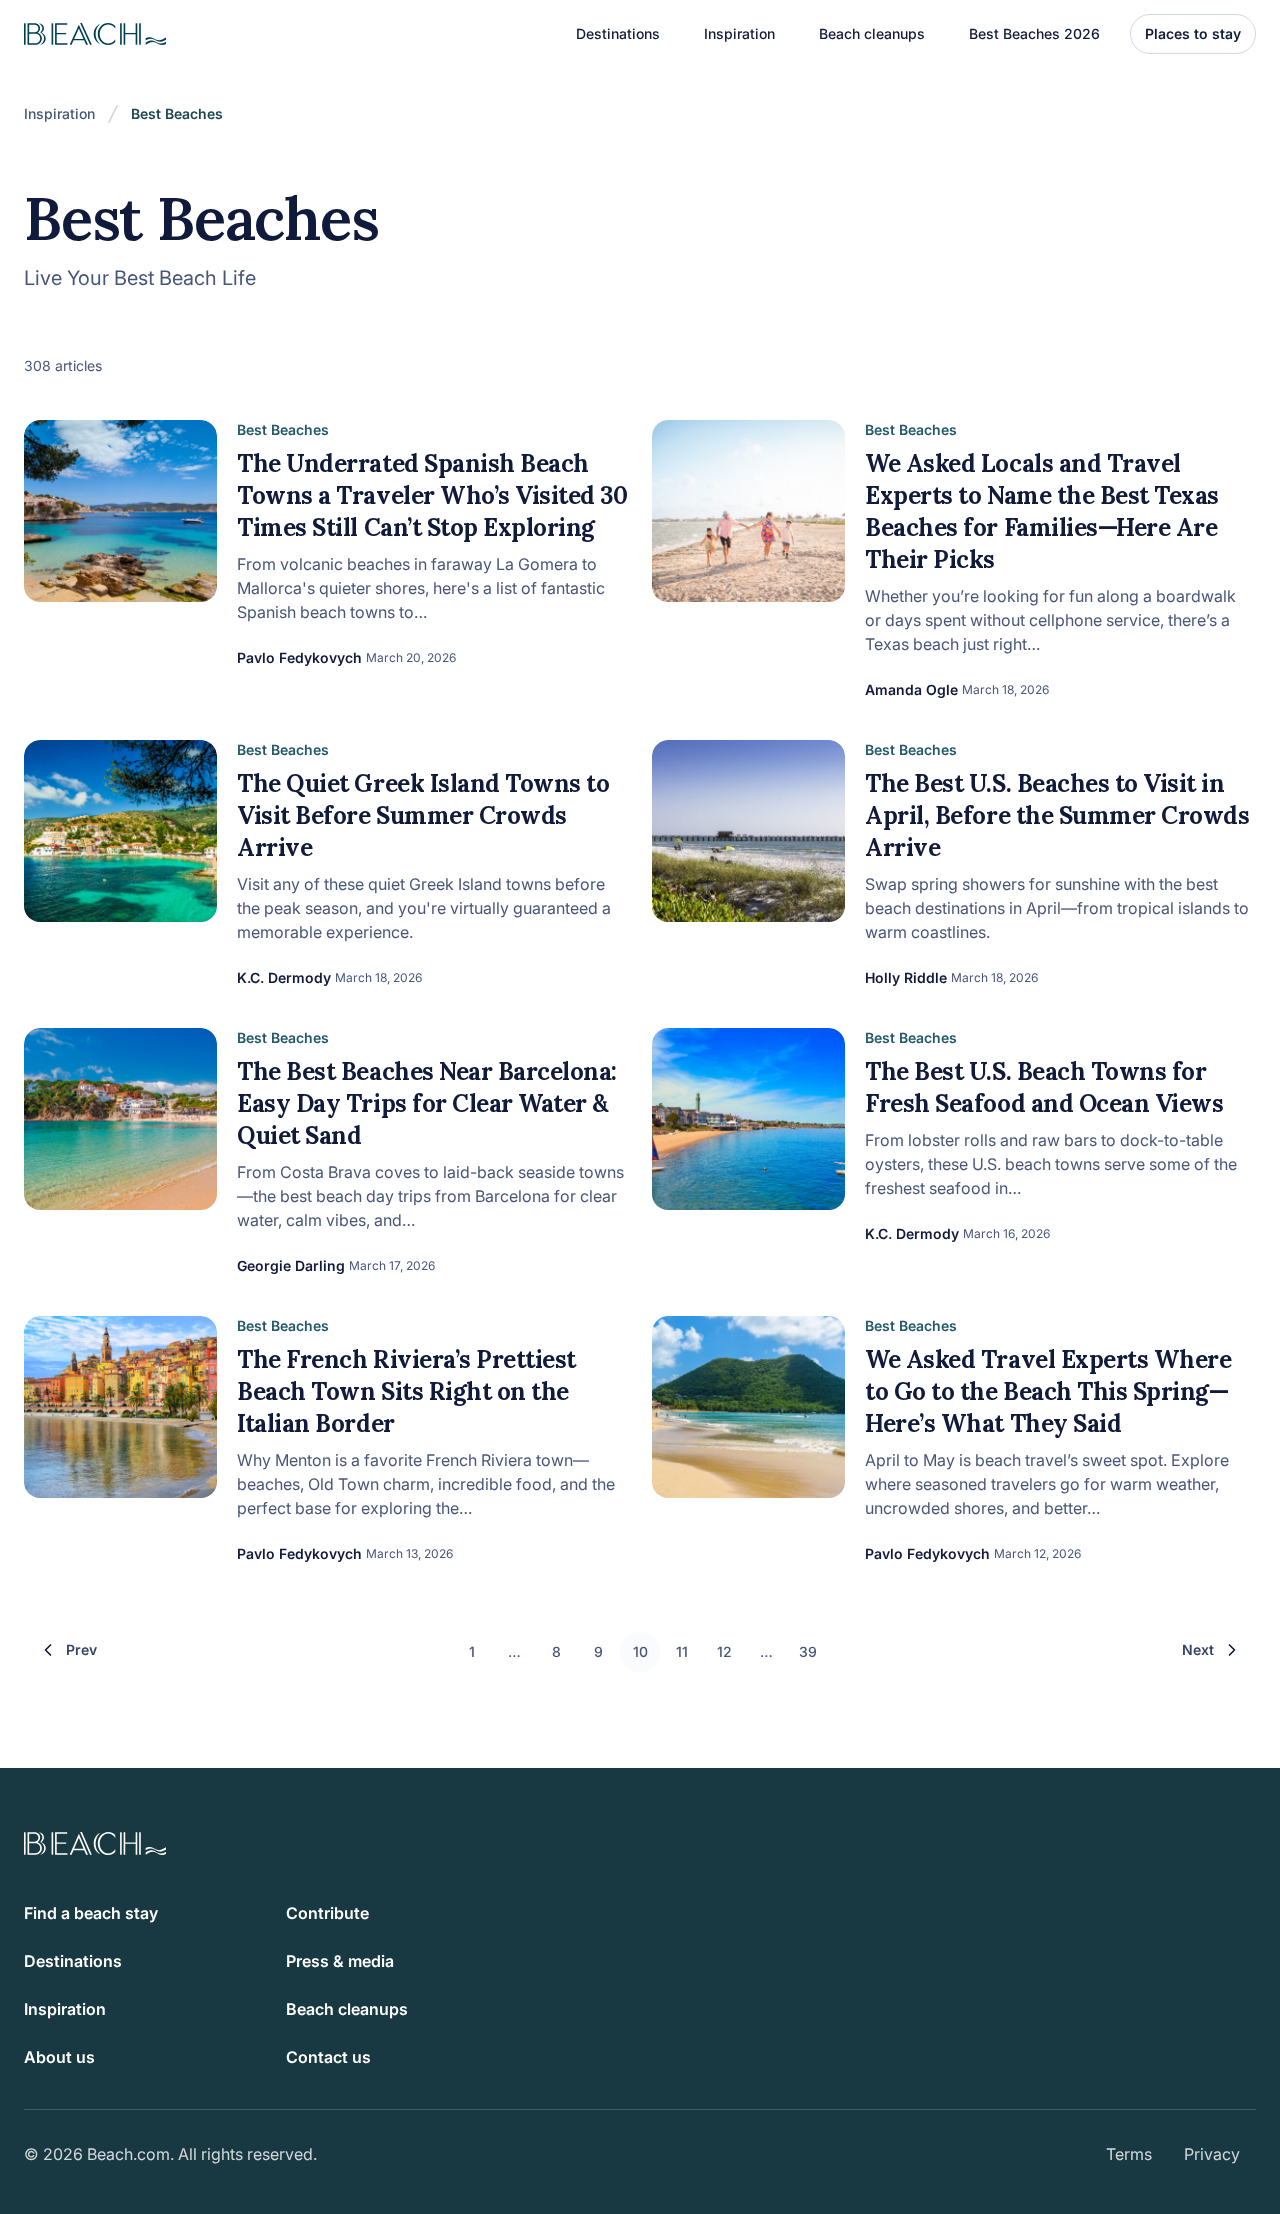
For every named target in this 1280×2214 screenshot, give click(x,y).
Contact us (328, 2057)
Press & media (340, 1961)
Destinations (73, 1961)
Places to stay (1193, 33)
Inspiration (59, 113)
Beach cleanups (872, 33)
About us (59, 2057)
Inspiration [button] (739, 33)
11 (682, 1651)
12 (724, 1651)
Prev (81, 1649)
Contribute (327, 1913)
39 (808, 1651)
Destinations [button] (618, 33)
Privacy (1212, 2154)
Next (1198, 1649)
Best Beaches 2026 (1034, 33)
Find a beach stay (91, 1913)
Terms (1129, 2154)
